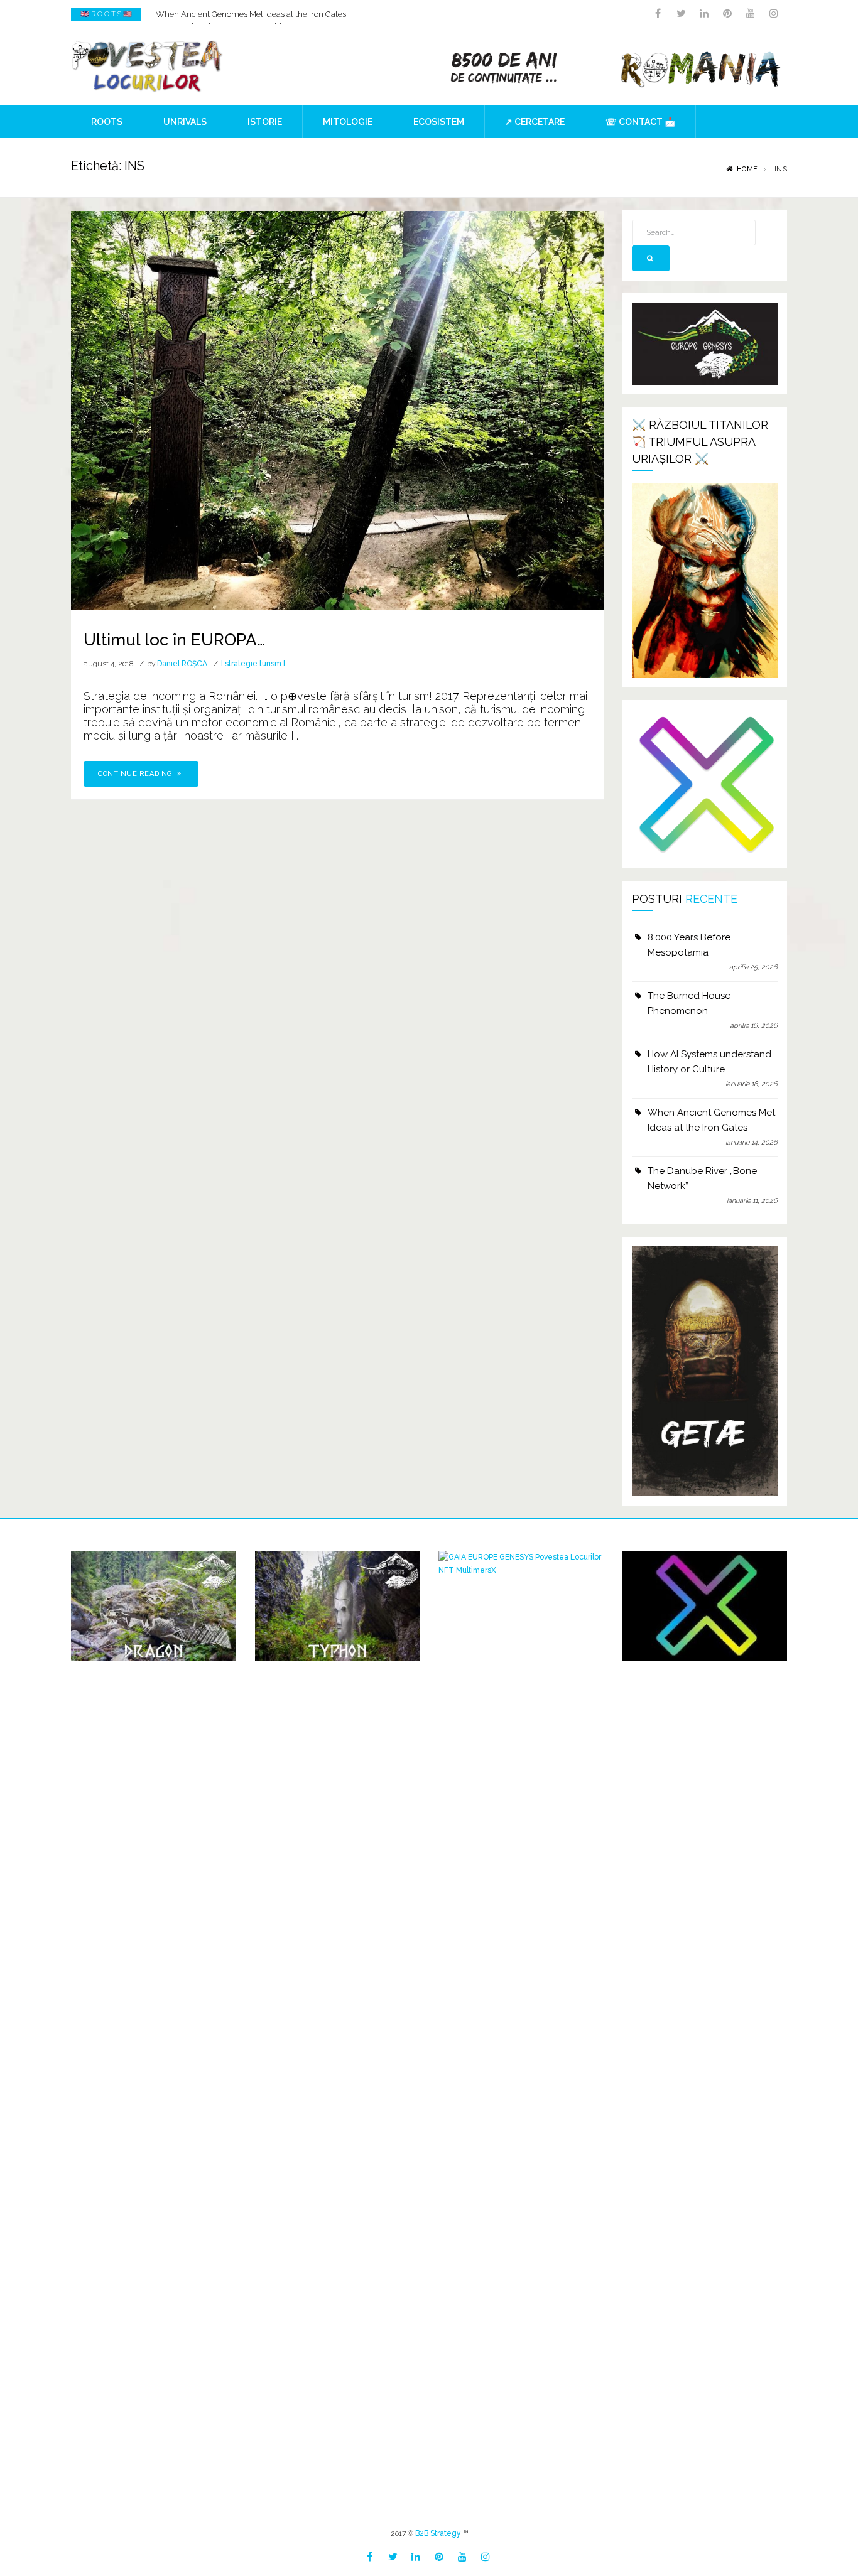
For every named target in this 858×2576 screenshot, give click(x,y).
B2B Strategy (438, 2533)
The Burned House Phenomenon (689, 1003)
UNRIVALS (185, 122)
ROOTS (107, 122)
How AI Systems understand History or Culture (709, 1062)
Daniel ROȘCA (182, 664)
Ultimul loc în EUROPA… (174, 640)
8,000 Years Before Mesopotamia (689, 945)
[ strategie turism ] (253, 664)
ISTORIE (265, 122)
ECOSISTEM (439, 122)
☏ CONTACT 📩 (640, 122)
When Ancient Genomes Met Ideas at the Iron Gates (251, 14)
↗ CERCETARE (535, 122)
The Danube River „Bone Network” (702, 1178)
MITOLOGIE (348, 122)
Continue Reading (136, 774)
